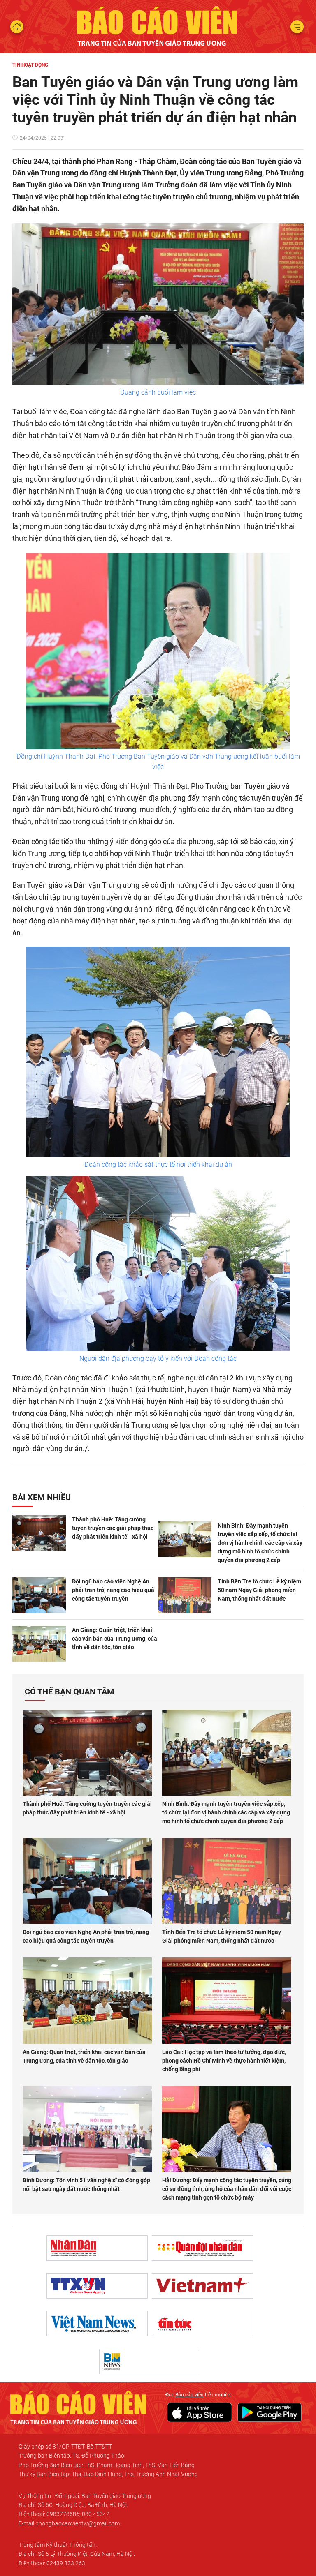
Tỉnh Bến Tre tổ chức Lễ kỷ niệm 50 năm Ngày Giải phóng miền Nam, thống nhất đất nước (259, 1590)
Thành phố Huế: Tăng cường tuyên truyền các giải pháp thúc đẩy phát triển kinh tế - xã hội (113, 1528)
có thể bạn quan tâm (70, 1692)
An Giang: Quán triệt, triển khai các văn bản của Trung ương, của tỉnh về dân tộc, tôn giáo (115, 1639)
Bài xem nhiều (42, 1497)
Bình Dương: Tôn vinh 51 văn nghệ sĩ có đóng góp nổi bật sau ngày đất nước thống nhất (86, 2185)
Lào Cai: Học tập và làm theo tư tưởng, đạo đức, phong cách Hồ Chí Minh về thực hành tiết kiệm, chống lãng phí (224, 2061)
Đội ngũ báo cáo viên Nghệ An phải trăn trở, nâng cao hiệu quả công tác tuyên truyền (113, 1590)
